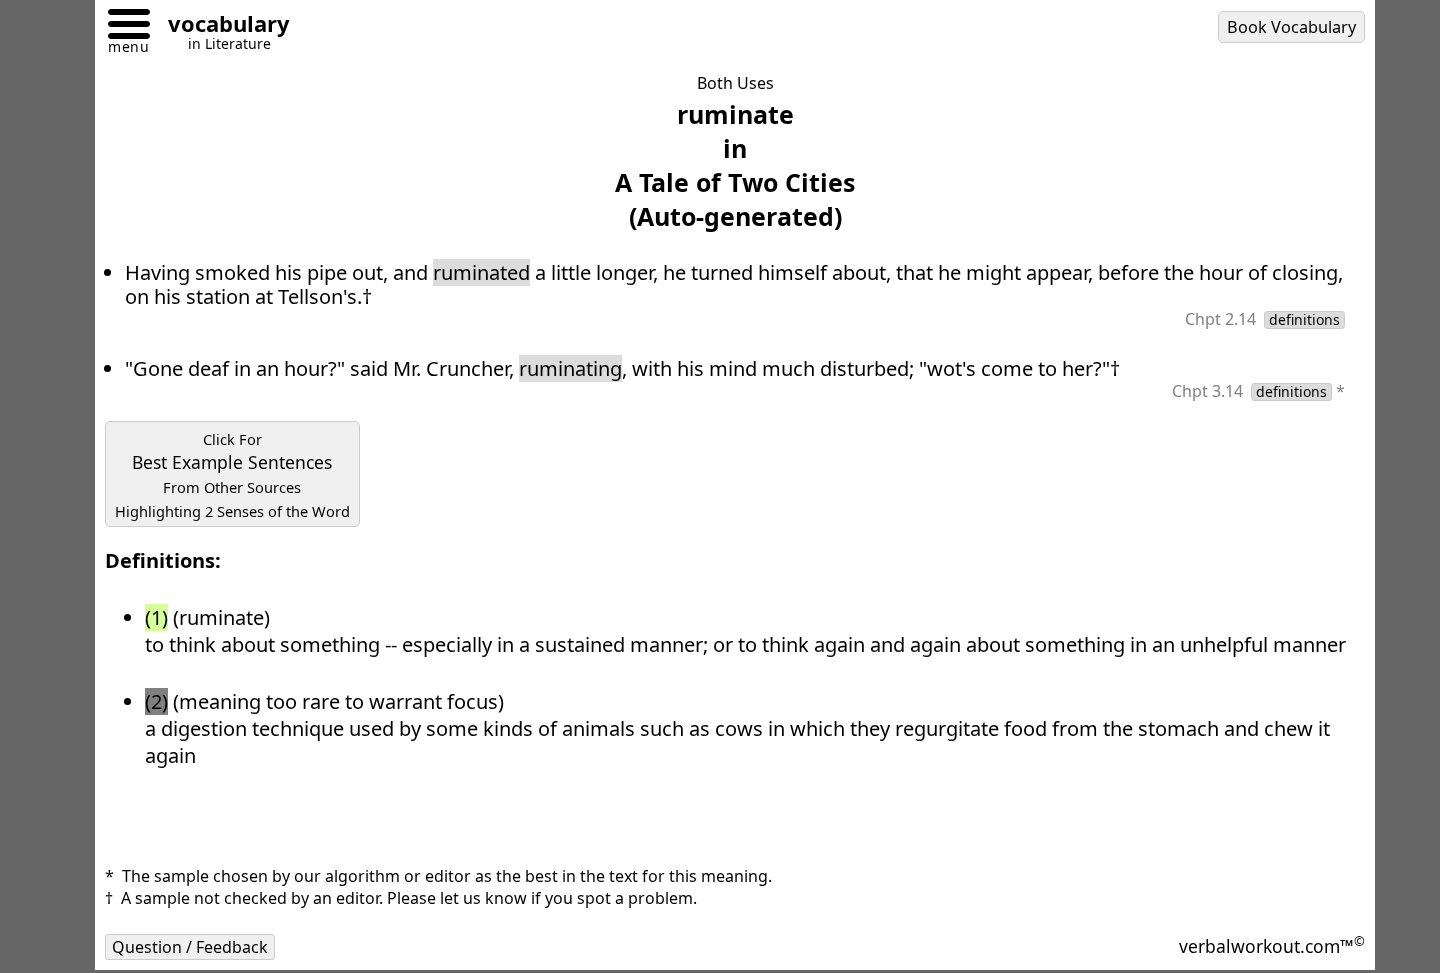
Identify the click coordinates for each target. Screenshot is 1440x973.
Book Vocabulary (1291, 27)
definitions (1304, 320)
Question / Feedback (190, 947)
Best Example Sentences (232, 475)
